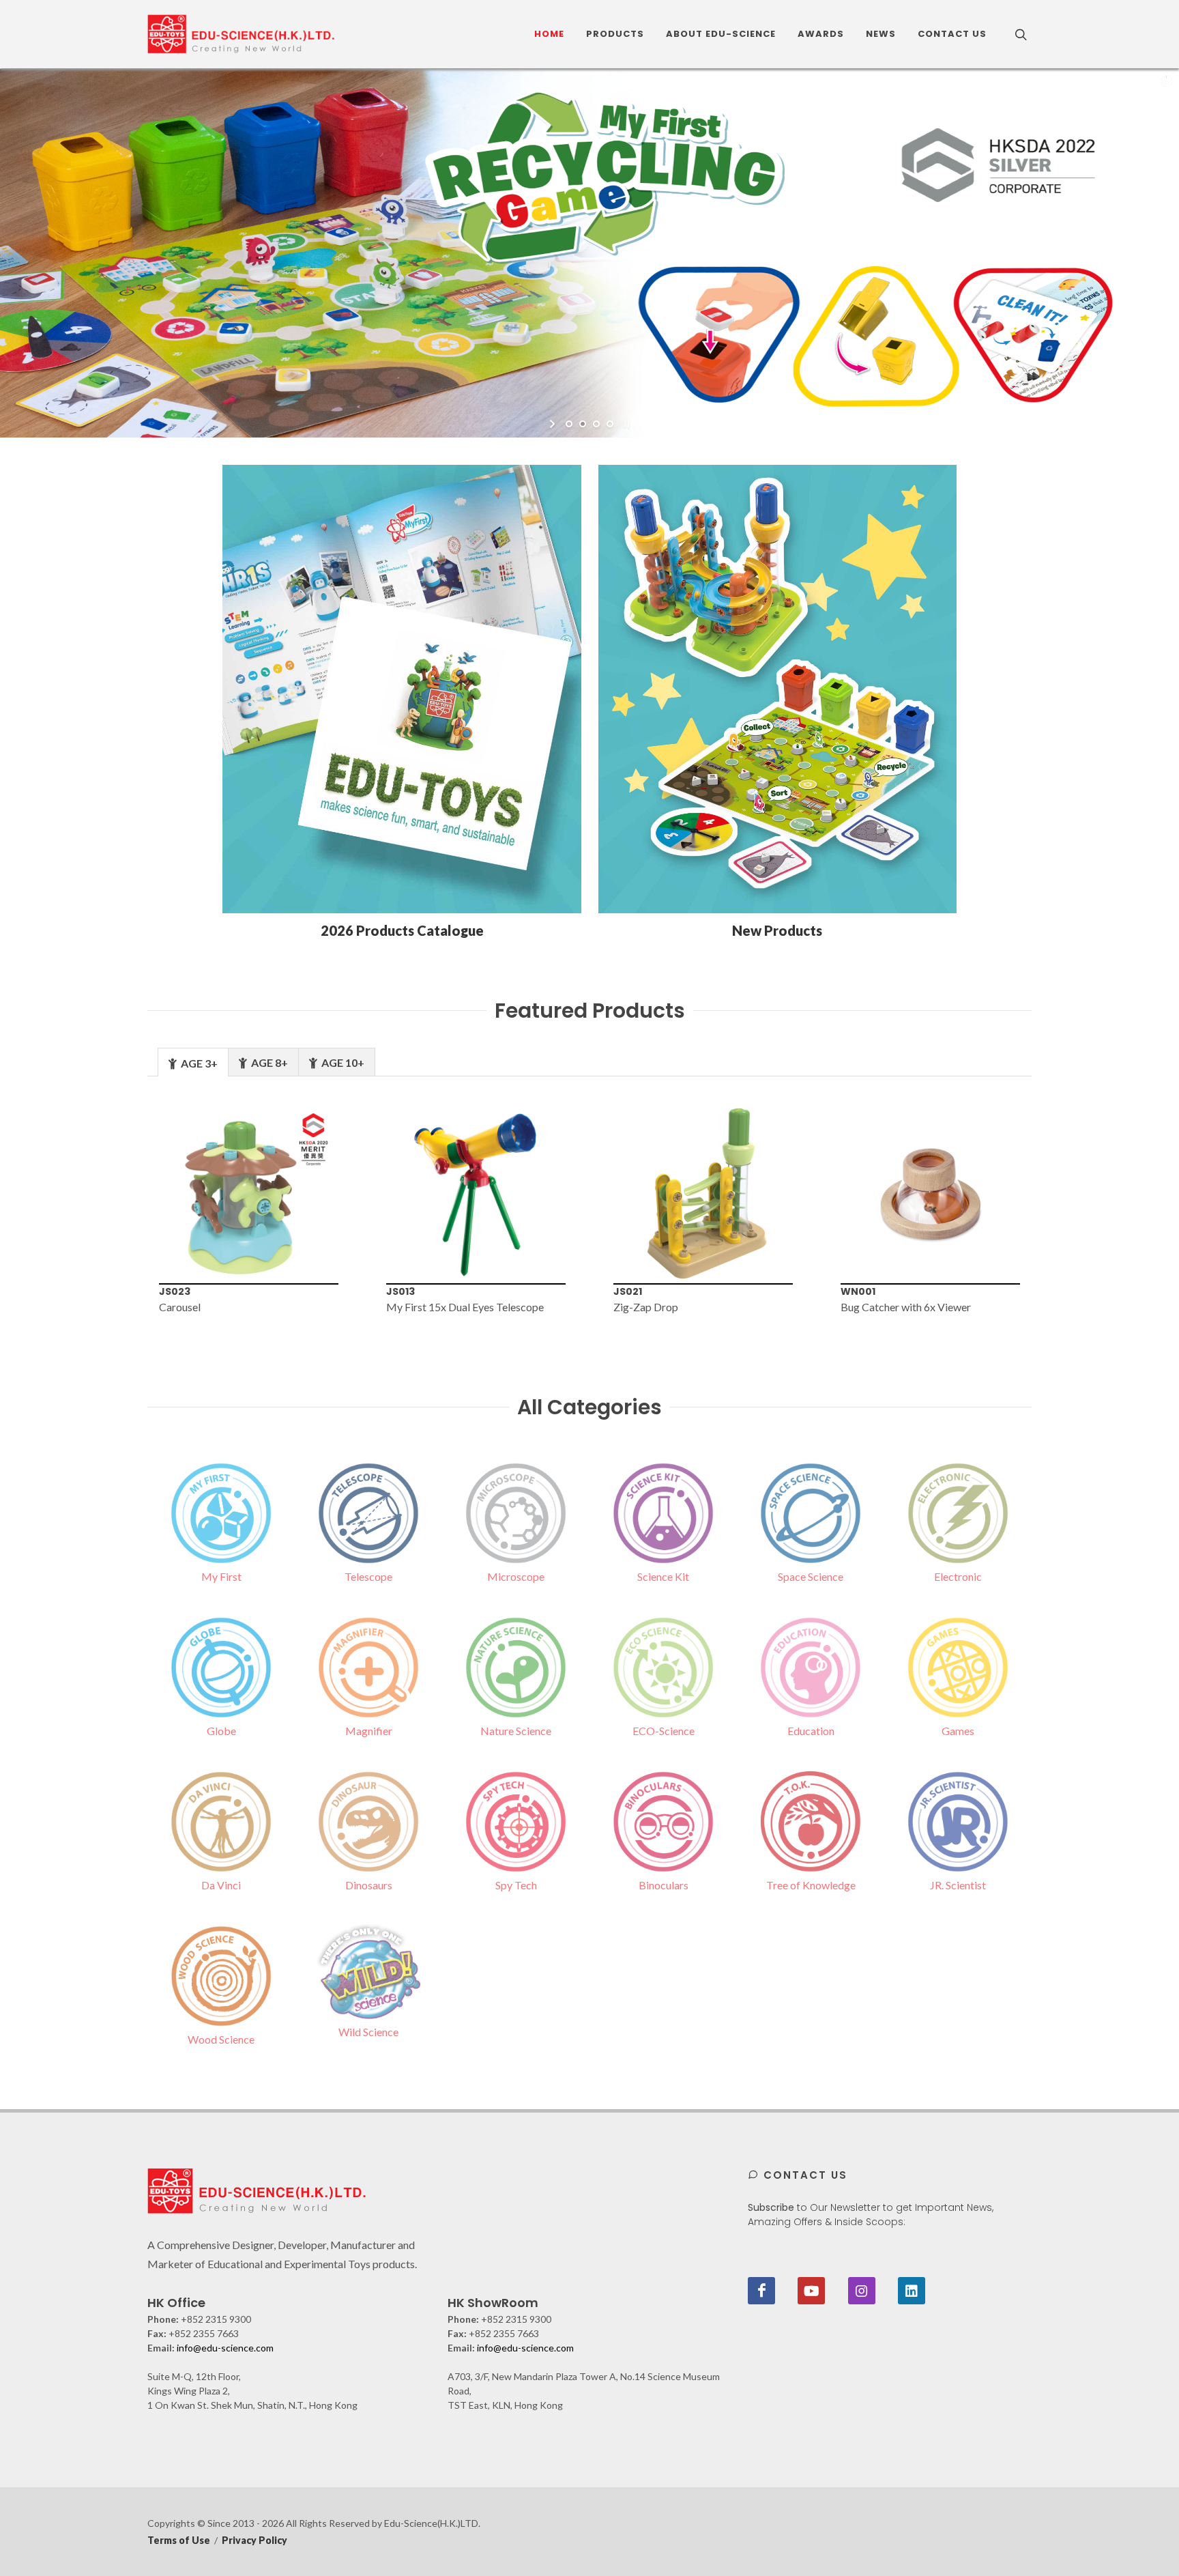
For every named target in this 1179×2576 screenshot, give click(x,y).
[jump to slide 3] (596, 424)
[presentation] (125, 1210)
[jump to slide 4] (610, 424)
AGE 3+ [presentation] (198, 1063)
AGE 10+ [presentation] (342, 1062)
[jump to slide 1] (569, 424)
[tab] (193, 1062)
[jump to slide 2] (583, 424)
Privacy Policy (254, 2540)
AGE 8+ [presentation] (268, 1062)
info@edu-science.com (225, 2348)
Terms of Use (179, 2540)
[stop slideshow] (625, 424)
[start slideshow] (554, 424)
